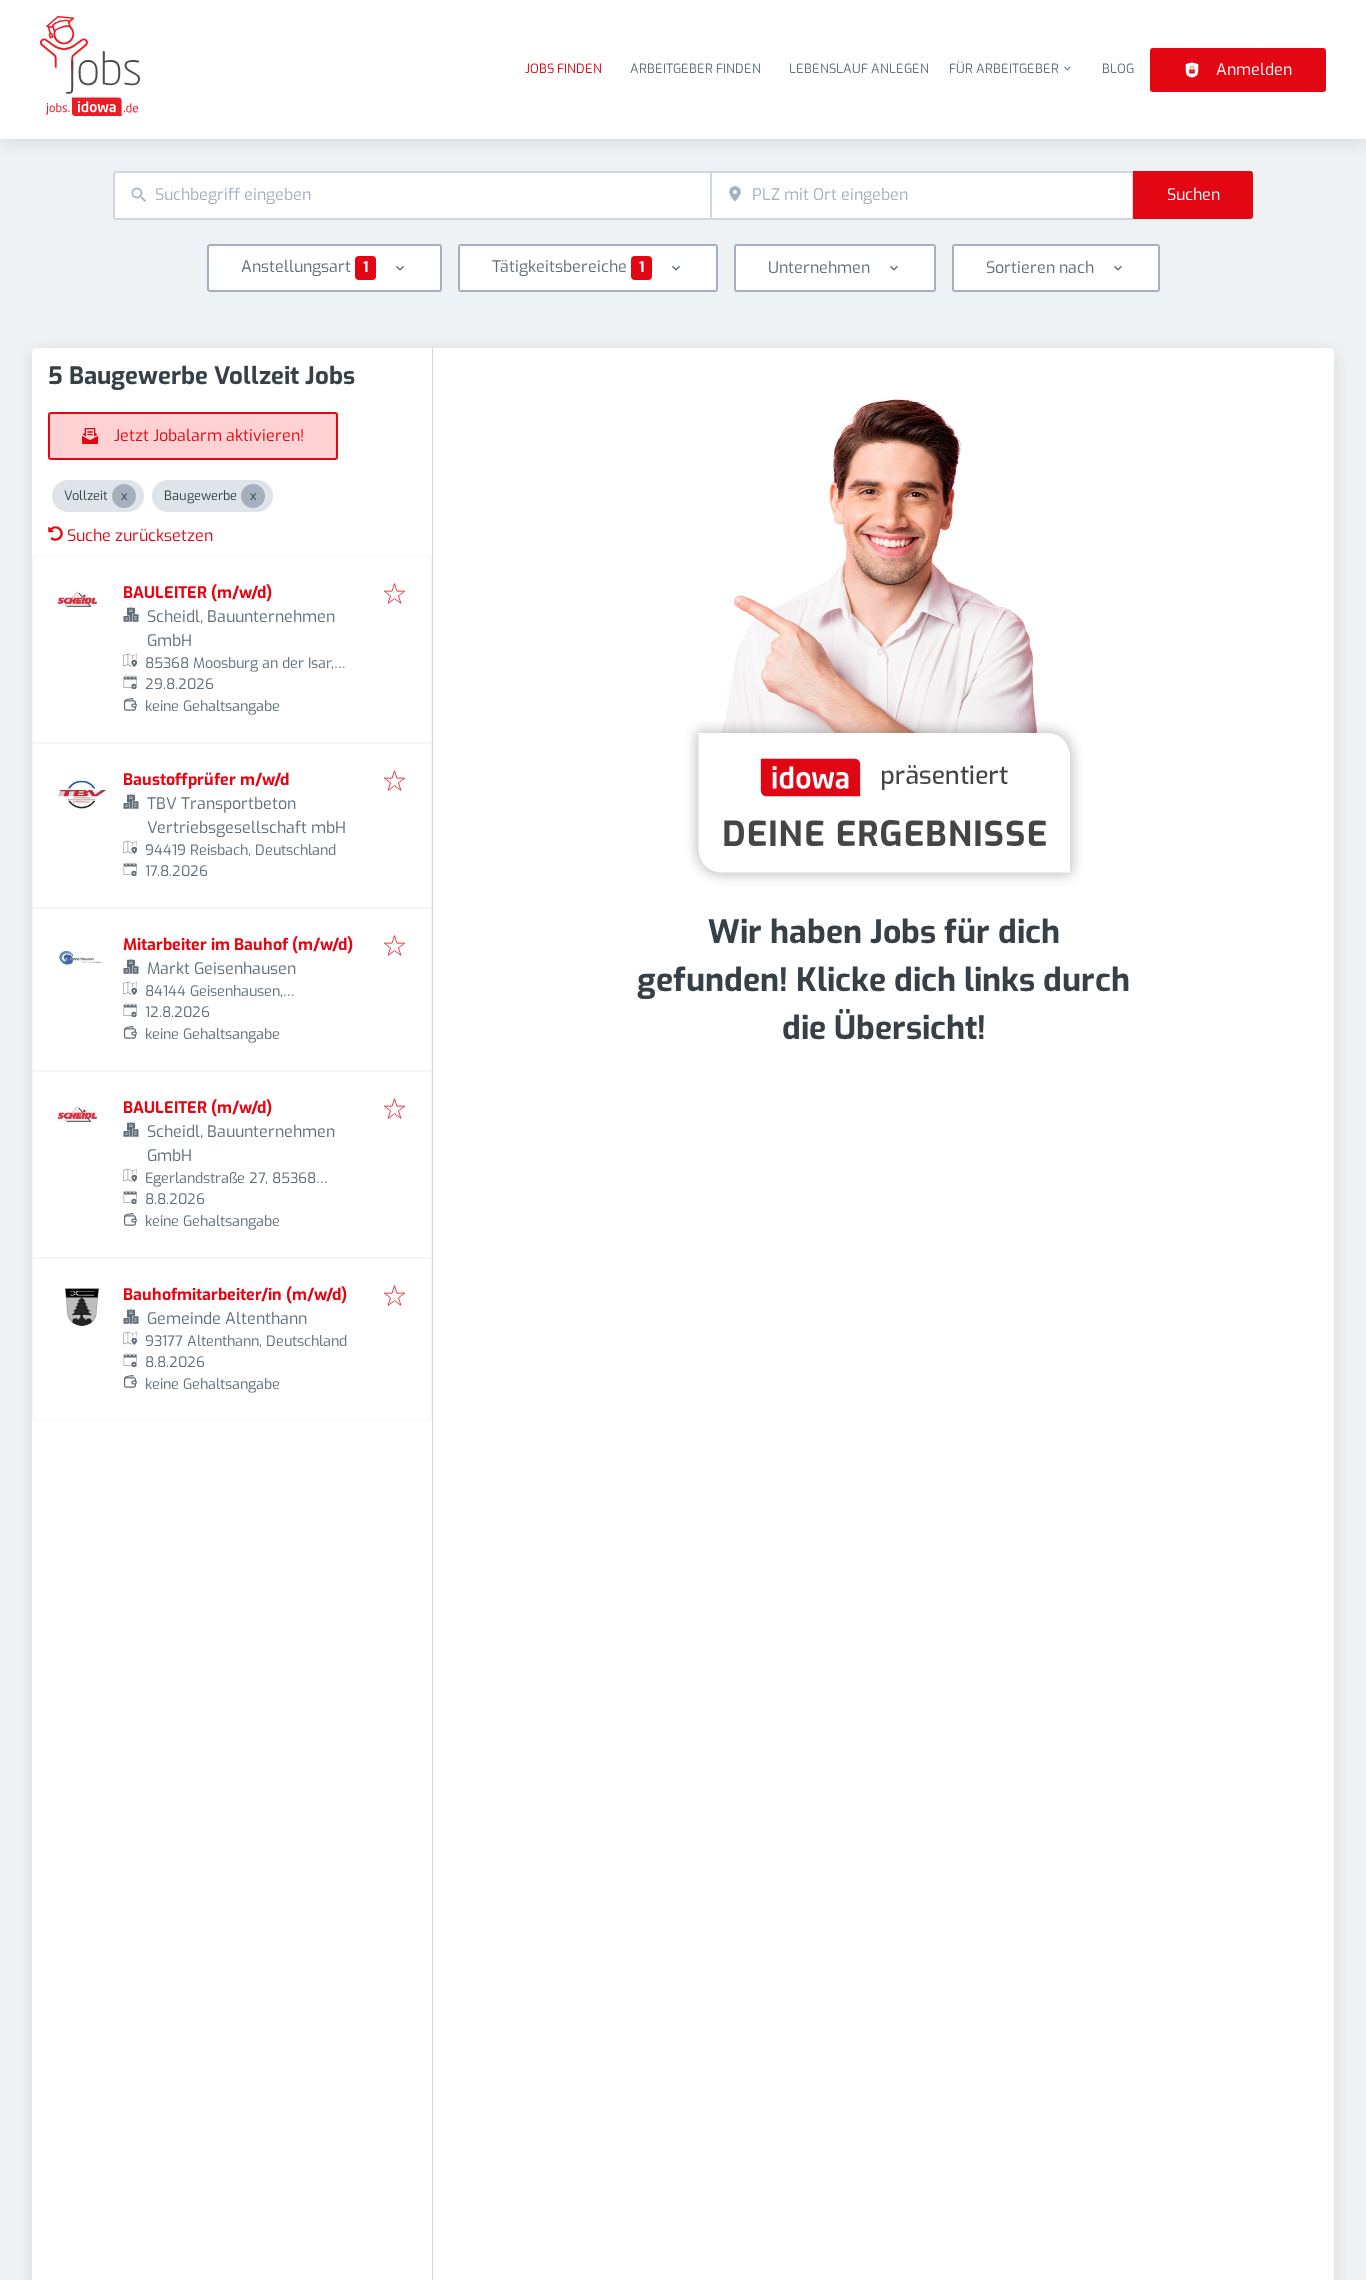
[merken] (394, 595)
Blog (1118, 68)
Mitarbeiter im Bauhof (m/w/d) (238, 944)
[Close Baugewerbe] (253, 496)
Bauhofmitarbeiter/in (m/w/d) (235, 1294)
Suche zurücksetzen (140, 535)
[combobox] (412, 195)
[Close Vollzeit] (124, 496)
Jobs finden (563, 68)
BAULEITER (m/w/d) (197, 592)
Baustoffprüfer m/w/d (206, 779)
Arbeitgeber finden (695, 68)
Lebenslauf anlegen (859, 68)
